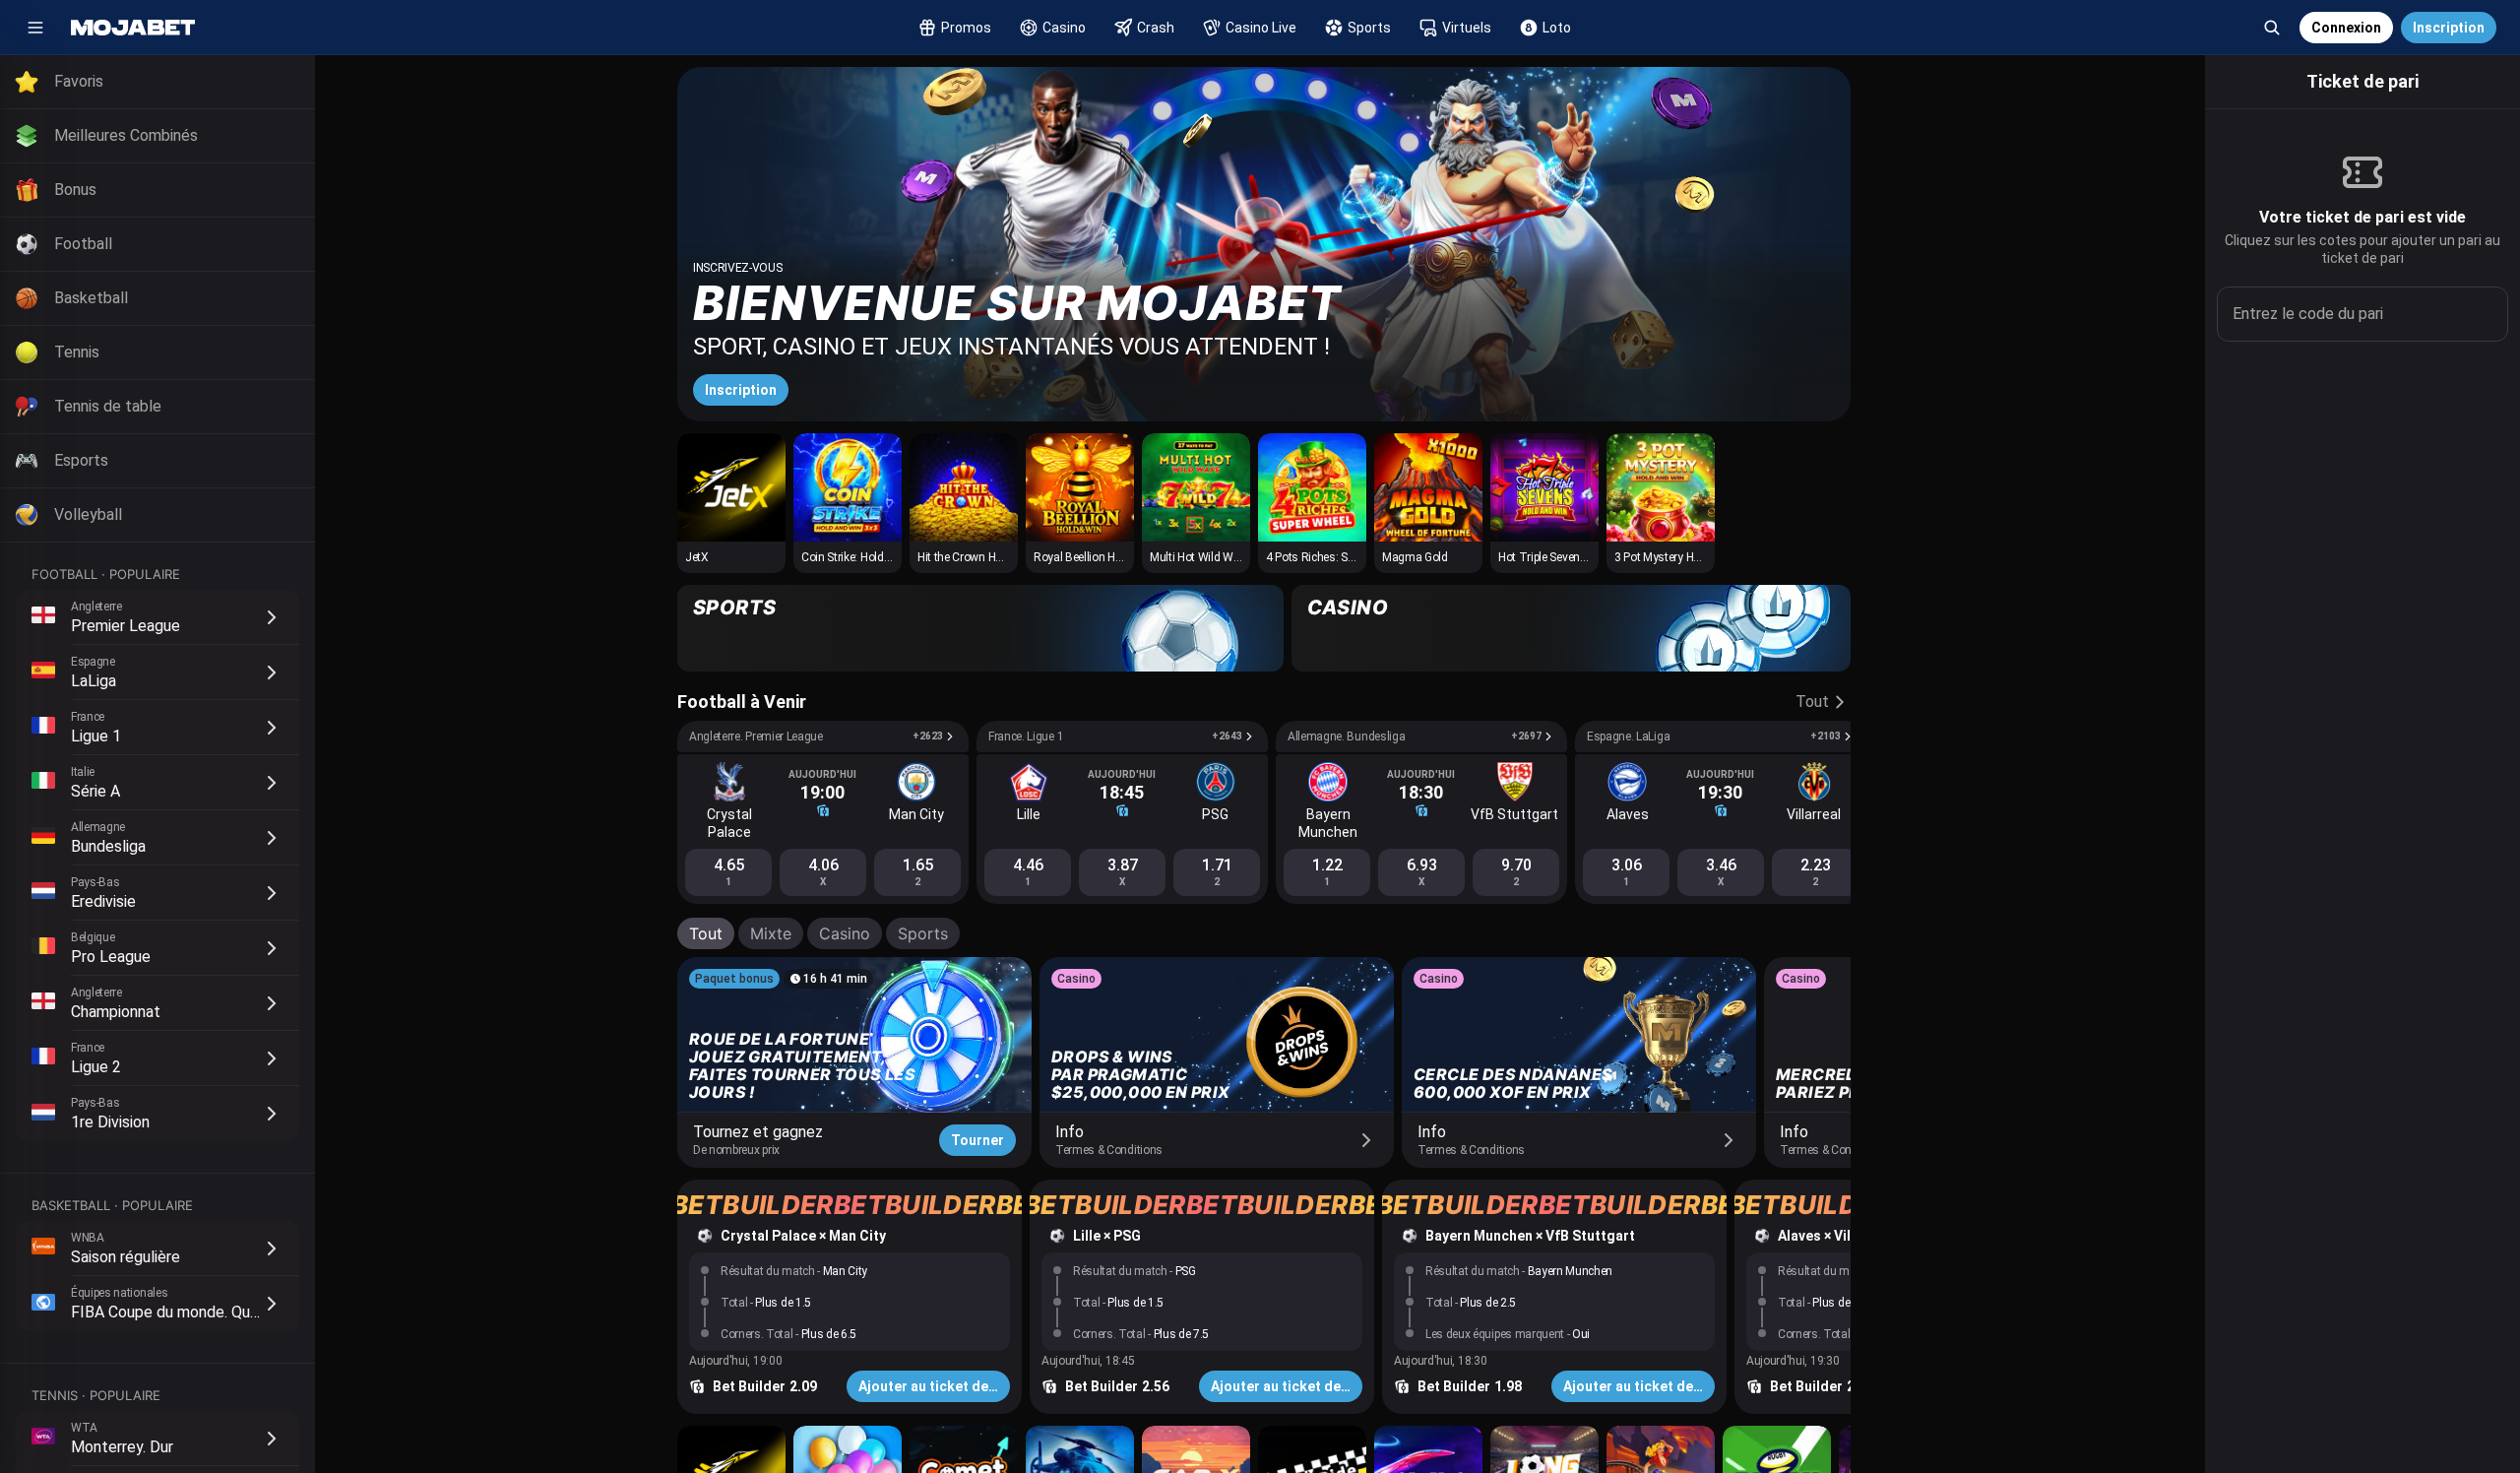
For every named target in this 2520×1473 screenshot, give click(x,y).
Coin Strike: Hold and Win (865, 557)
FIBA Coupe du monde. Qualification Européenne (237, 1312)
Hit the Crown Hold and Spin (987, 557)
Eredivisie (103, 901)
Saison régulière (126, 1257)
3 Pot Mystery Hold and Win (1684, 557)
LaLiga (94, 681)
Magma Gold (1415, 557)
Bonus (75, 190)
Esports (81, 460)
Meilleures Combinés (126, 135)
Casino (845, 933)
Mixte (771, 933)
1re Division (110, 1122)
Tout (706, 933)
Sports (923, 933)
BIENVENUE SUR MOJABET (1017, 303)
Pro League (111, 957)
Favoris (79, 81)
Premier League (126, 626)
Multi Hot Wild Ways (1201, 557)
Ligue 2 (96, 1067)
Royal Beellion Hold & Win (1098, 557)
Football (83, 244)
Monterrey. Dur (122, 1447)
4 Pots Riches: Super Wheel (1334, 557)
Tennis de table (108, 406)
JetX (697, 557)
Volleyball (88, 514)
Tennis (77, 352)
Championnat (116, 1012)
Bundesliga (108, 846)
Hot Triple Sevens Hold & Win (1571, 557)
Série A (95, 791)
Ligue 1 (96, 736)
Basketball (91, 298)
